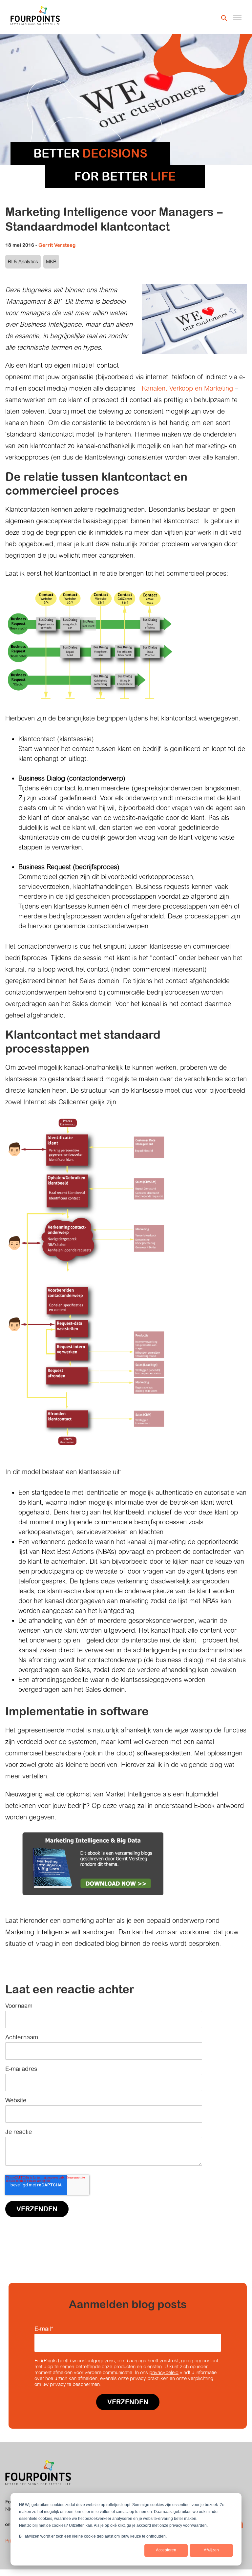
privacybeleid (164, 2372)
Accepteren (166, 2550)
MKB (51, 261)
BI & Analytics (23, 261)
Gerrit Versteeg (57, 245)
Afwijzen (211, 2550)
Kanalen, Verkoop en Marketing (187, 388)
